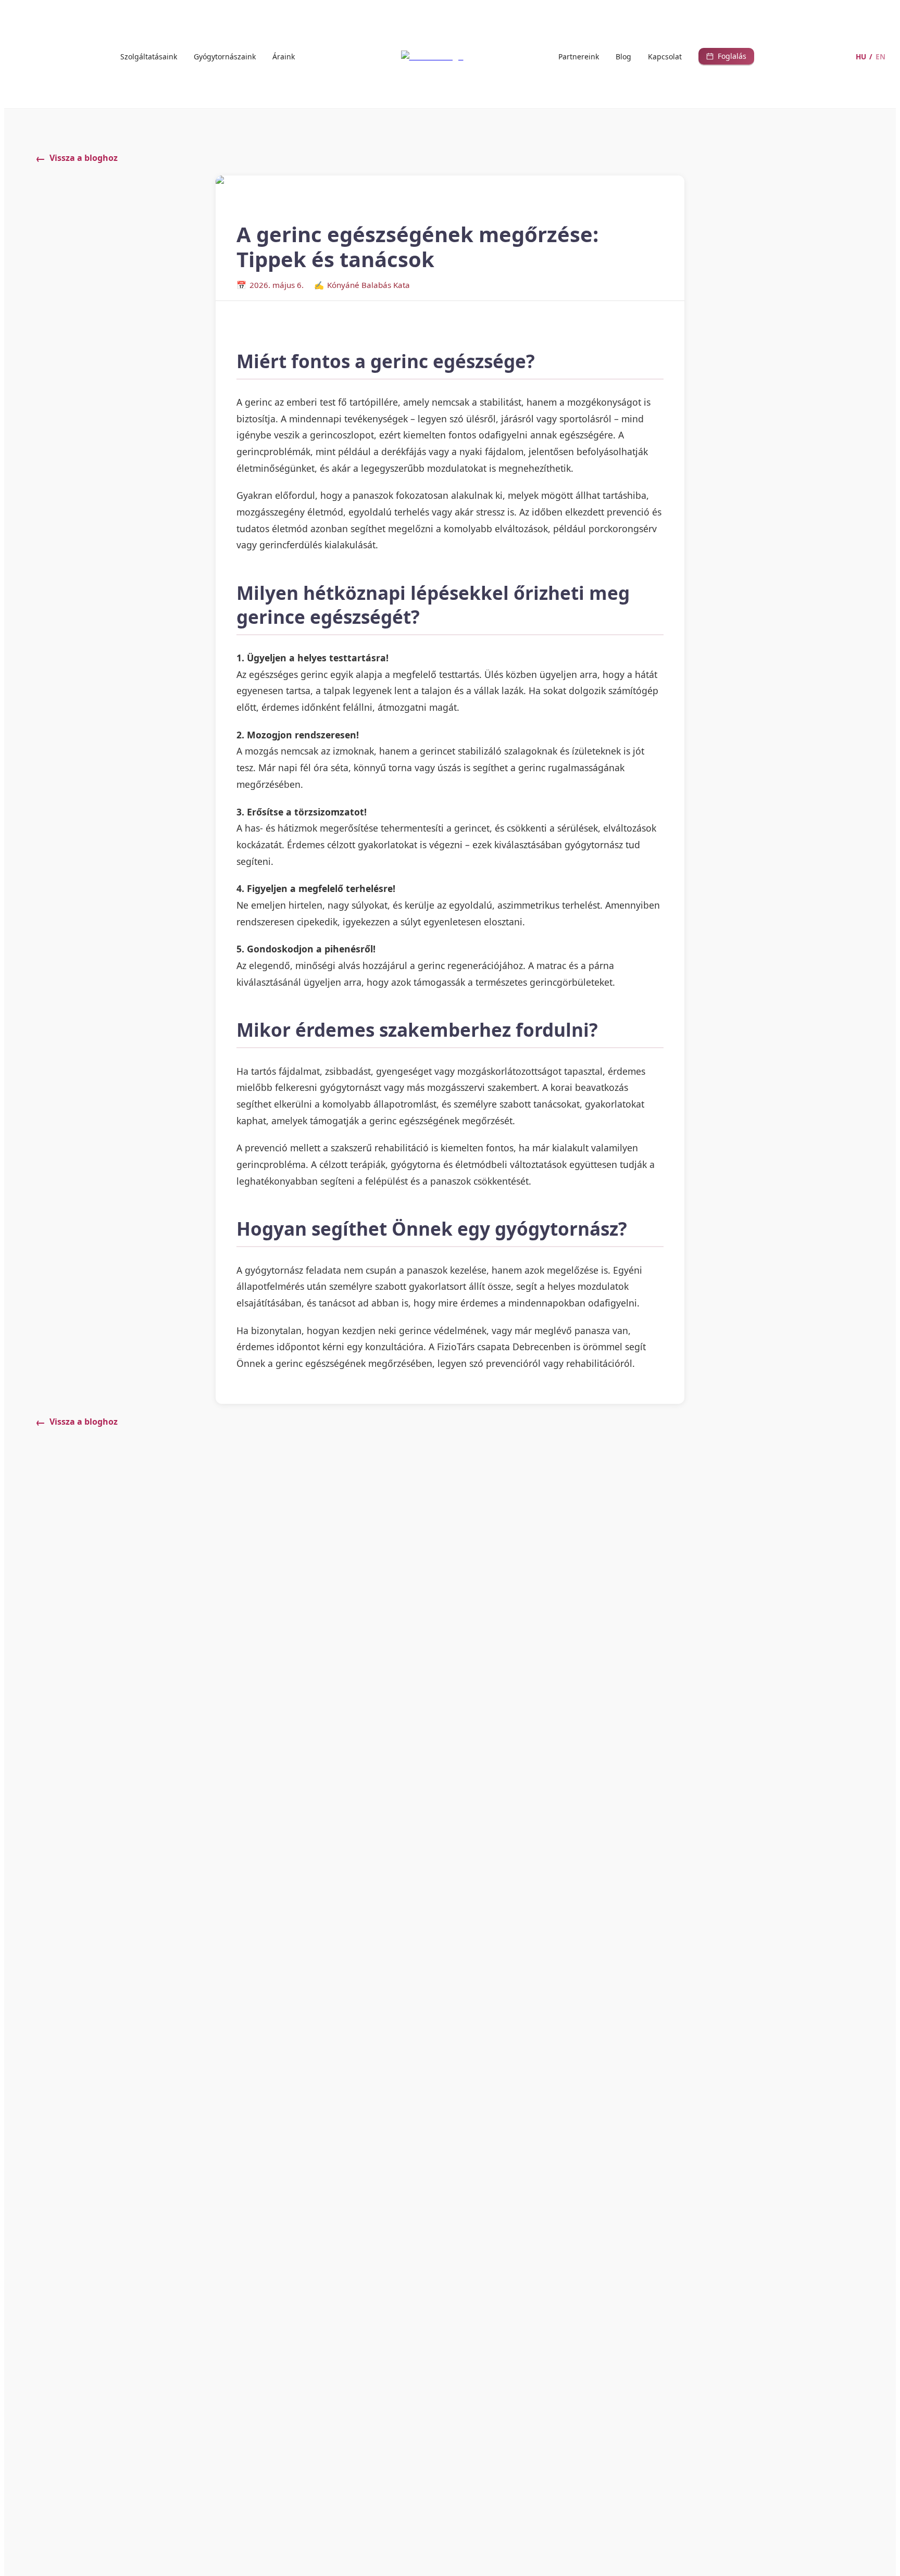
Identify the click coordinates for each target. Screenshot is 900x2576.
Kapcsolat (665, 56)
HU (861, 56)
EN (880, 56)
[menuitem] (149, 57)
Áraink (284, 56)
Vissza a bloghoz (84, 158)
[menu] (208, 56)
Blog (623, 56)
